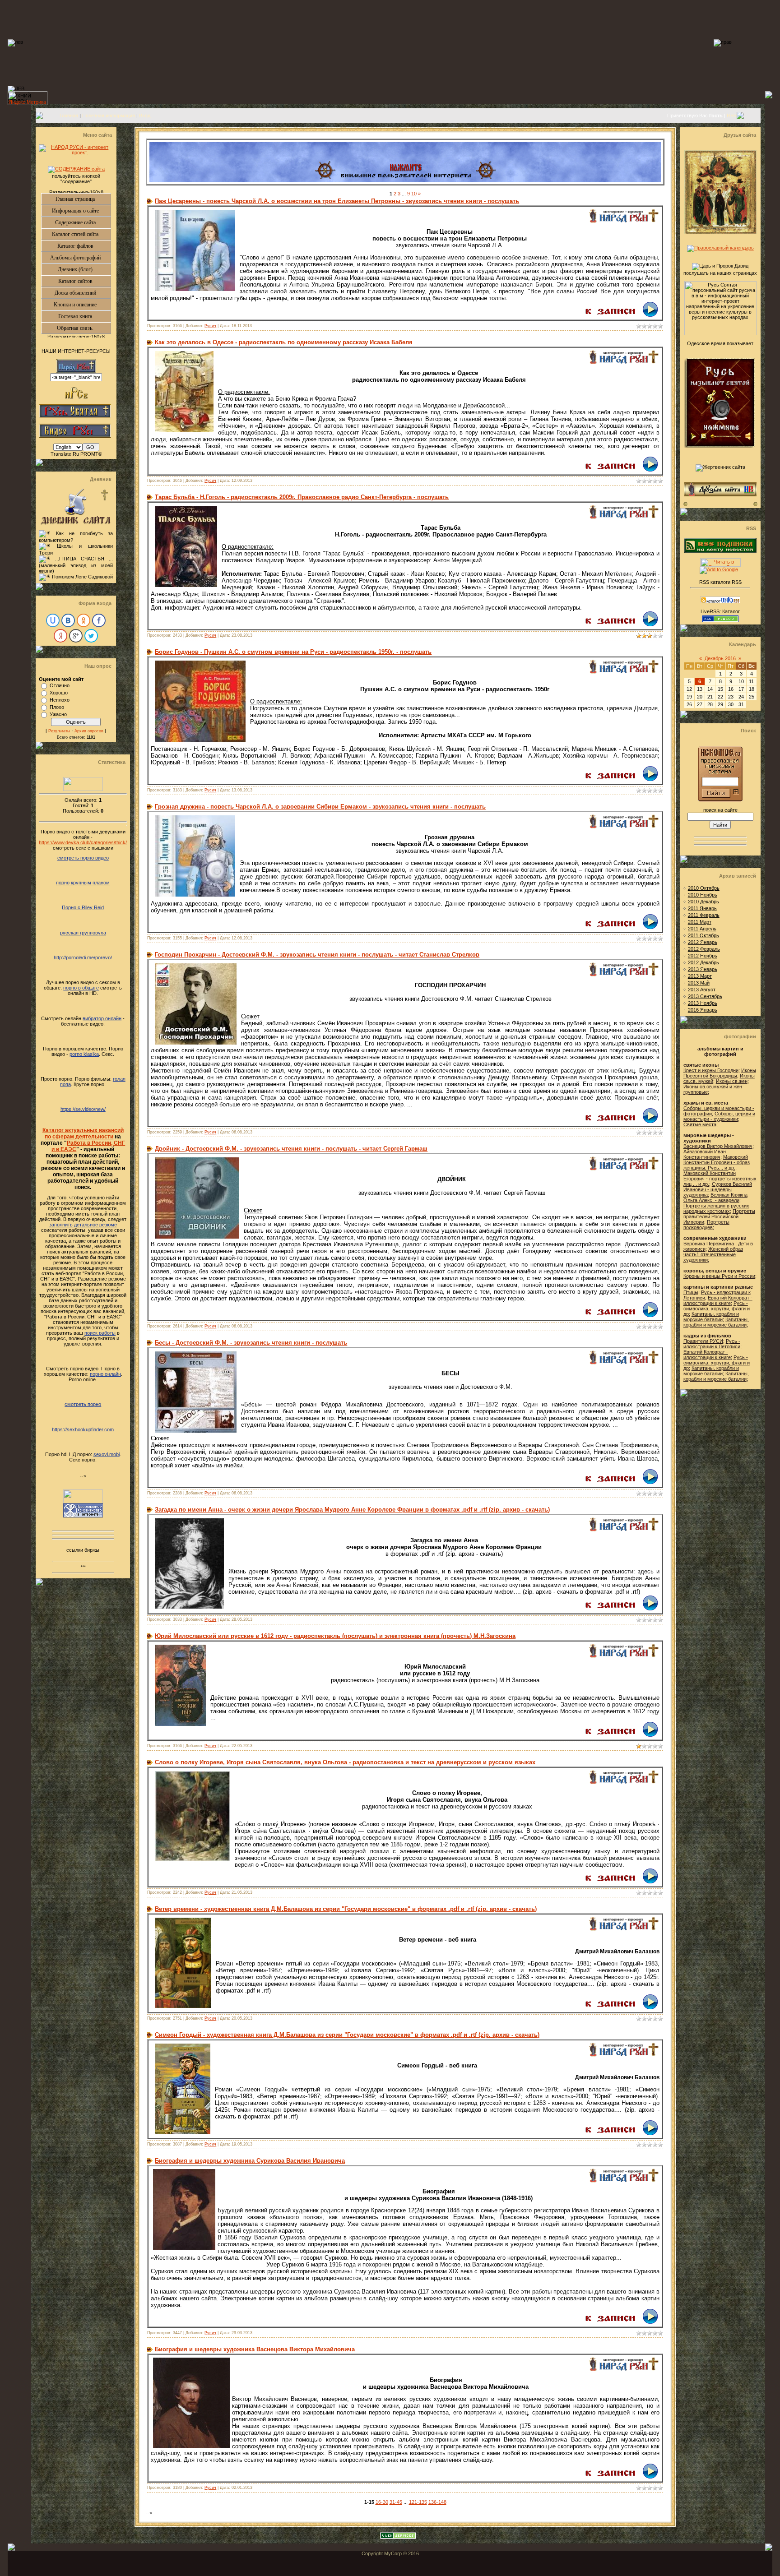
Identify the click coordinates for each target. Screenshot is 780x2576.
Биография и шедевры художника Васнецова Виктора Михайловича (255, 2349)
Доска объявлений (83, 293)
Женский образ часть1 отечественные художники (713, 1254)
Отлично (60, 685)
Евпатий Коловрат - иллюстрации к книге (718, 1300)
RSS (732, 116)
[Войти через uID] (53, 620)
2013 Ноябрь (703, 1003)
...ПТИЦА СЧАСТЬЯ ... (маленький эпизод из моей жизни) (76, 565)
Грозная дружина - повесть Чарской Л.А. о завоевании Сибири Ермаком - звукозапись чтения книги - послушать (320, 807)
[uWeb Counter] (83, 789)
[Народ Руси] (623, 221)
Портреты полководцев (706, 1225)
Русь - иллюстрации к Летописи (712, 1344)
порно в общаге (81, 988)
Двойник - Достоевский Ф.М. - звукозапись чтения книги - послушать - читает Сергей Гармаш (291, 1149)
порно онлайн (105, 1374)
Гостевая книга (84, 316)
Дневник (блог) (84, 269)
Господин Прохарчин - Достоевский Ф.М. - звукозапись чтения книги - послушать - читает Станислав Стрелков (317, 955)
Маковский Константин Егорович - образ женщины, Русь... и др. (717, 1162)
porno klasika (84, 1054)
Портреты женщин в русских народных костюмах (716, 1208)
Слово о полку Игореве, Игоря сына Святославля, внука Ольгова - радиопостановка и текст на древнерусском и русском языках (345, 1762)
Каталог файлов (84, 246)
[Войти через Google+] (76, 636)
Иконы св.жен (732, 1081)
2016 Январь (703, 1010)
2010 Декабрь (703, 902)
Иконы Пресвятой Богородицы (720, 1073)
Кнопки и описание (82, 305)
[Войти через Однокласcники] (84, 620)
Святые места (700, 1124)
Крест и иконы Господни (711, 1070)
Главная (69, 116)
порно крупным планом (83, 883)
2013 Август (702, 990)
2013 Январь (703, 969)
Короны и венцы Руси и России (719, 1276)
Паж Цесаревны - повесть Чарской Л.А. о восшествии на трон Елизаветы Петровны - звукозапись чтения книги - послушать (337, 201)
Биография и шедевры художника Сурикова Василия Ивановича (250, 2161)
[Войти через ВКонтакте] (68, 620)
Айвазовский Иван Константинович (705, 1154)
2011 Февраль (704, 915)
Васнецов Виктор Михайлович (718, 1146)
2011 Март (700, 922)
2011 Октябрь (703, 935)
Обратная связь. (84, 328)
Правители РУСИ (703, 1341)
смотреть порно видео (83, 858)
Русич (210, 326)
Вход (145, 116)
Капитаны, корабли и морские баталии (711, 1317)
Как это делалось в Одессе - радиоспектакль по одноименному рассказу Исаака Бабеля (284, 342)
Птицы (691, 1292)
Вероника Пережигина (709, 1244)
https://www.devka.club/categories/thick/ (83, 842)
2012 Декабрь (703, 962)
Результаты (59, 731)
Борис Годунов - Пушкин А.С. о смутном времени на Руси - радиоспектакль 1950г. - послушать (293, 652)
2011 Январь (702, 908)
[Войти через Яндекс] (60, 636)
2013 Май (699, 983)
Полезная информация (109, 116)
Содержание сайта (83, 222)
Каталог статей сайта (81, 234)
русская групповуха (83, 933)
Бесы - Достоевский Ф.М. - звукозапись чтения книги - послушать (251, 1343)
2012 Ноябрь (703, 956)
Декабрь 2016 (720, 658)
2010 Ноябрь (703, 895)
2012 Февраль (704, 949)
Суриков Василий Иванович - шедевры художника (718, 1189)
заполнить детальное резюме (83, 1225)
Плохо (57, 707)
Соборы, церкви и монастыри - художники (719, 1116)
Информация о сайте (81, 211)
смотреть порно (83, 1404)
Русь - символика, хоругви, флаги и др (717, 1309)
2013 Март (700, 976)
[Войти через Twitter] (91, 636)
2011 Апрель (702, 929)
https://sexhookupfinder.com (83, 1429)
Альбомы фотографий (81, 258)
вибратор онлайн (102, 1018)
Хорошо (59, 693)
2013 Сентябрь (705, 996)
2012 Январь (703, 942)
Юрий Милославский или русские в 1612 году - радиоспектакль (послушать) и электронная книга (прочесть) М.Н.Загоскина (335, 1636)
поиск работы (100, 1333)
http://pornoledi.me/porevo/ (83, 957)
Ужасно (58, 714)
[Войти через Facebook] (99, 620)
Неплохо (60, 700)
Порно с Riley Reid (83, 907)
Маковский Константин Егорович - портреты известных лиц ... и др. (720, 1179)
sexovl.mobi (107, 1454)
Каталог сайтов (85, 281)
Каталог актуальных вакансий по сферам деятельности (83, 1133)
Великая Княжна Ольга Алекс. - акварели (715, 1198)
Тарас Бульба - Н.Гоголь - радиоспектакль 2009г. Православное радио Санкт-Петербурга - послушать (302, 497)
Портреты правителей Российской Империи (719, 1216)
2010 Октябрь (704, 888)
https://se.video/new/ (83, 1109)
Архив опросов (89, 731)
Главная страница (83, 199)
